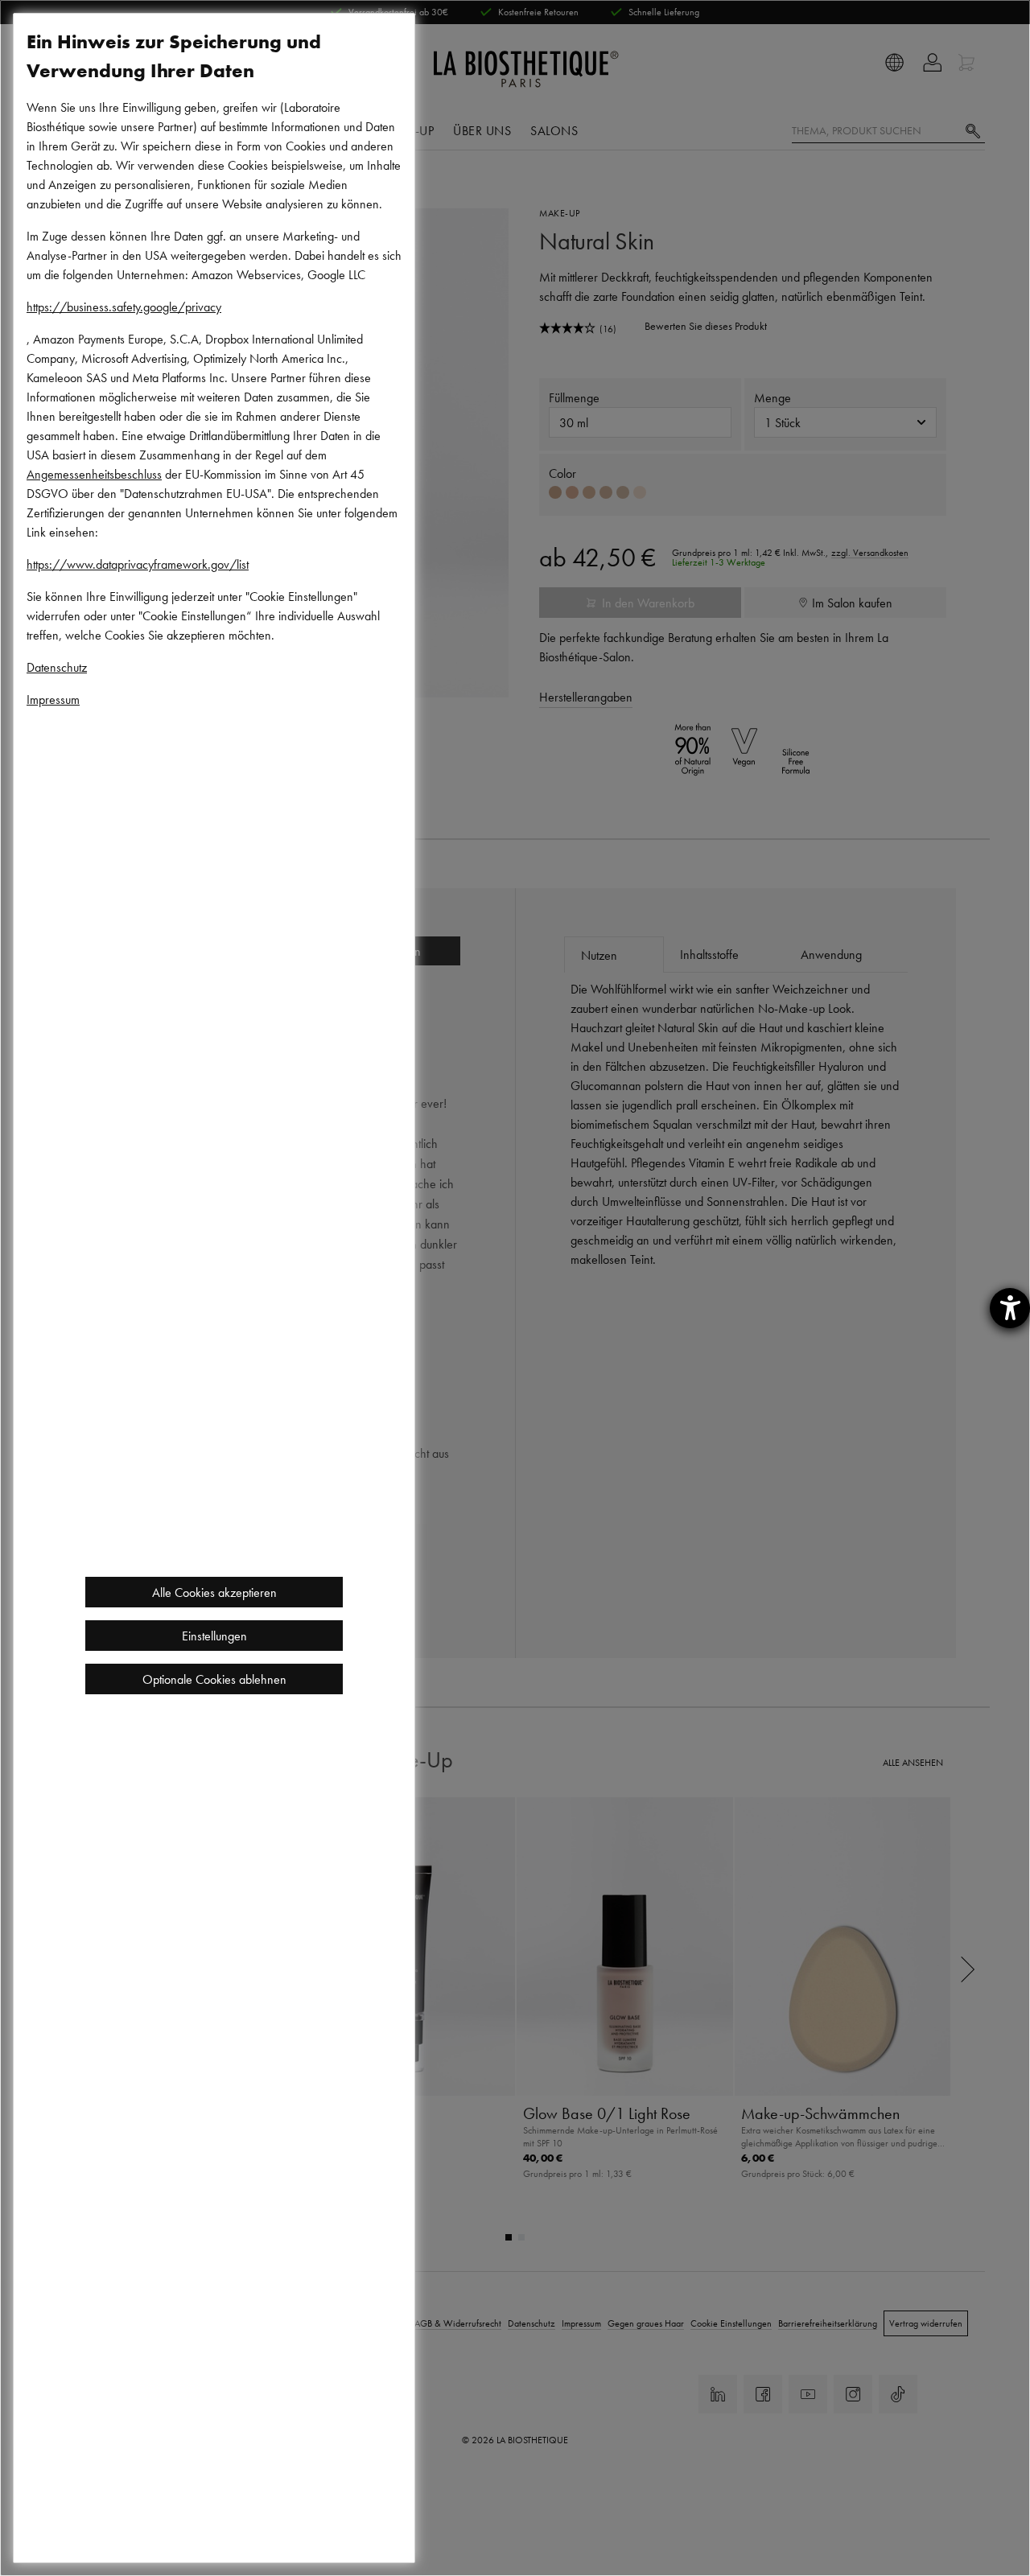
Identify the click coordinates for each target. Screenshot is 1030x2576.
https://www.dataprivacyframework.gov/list (138, 564)
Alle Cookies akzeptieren (214, 1592)
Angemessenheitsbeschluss (94, 474)
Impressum (53, 699)
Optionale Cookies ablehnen (214, 1679)
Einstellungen (214, 1636)
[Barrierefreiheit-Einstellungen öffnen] (1010, 1308)
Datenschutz (57, 667)
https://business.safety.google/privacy (124, 307)
